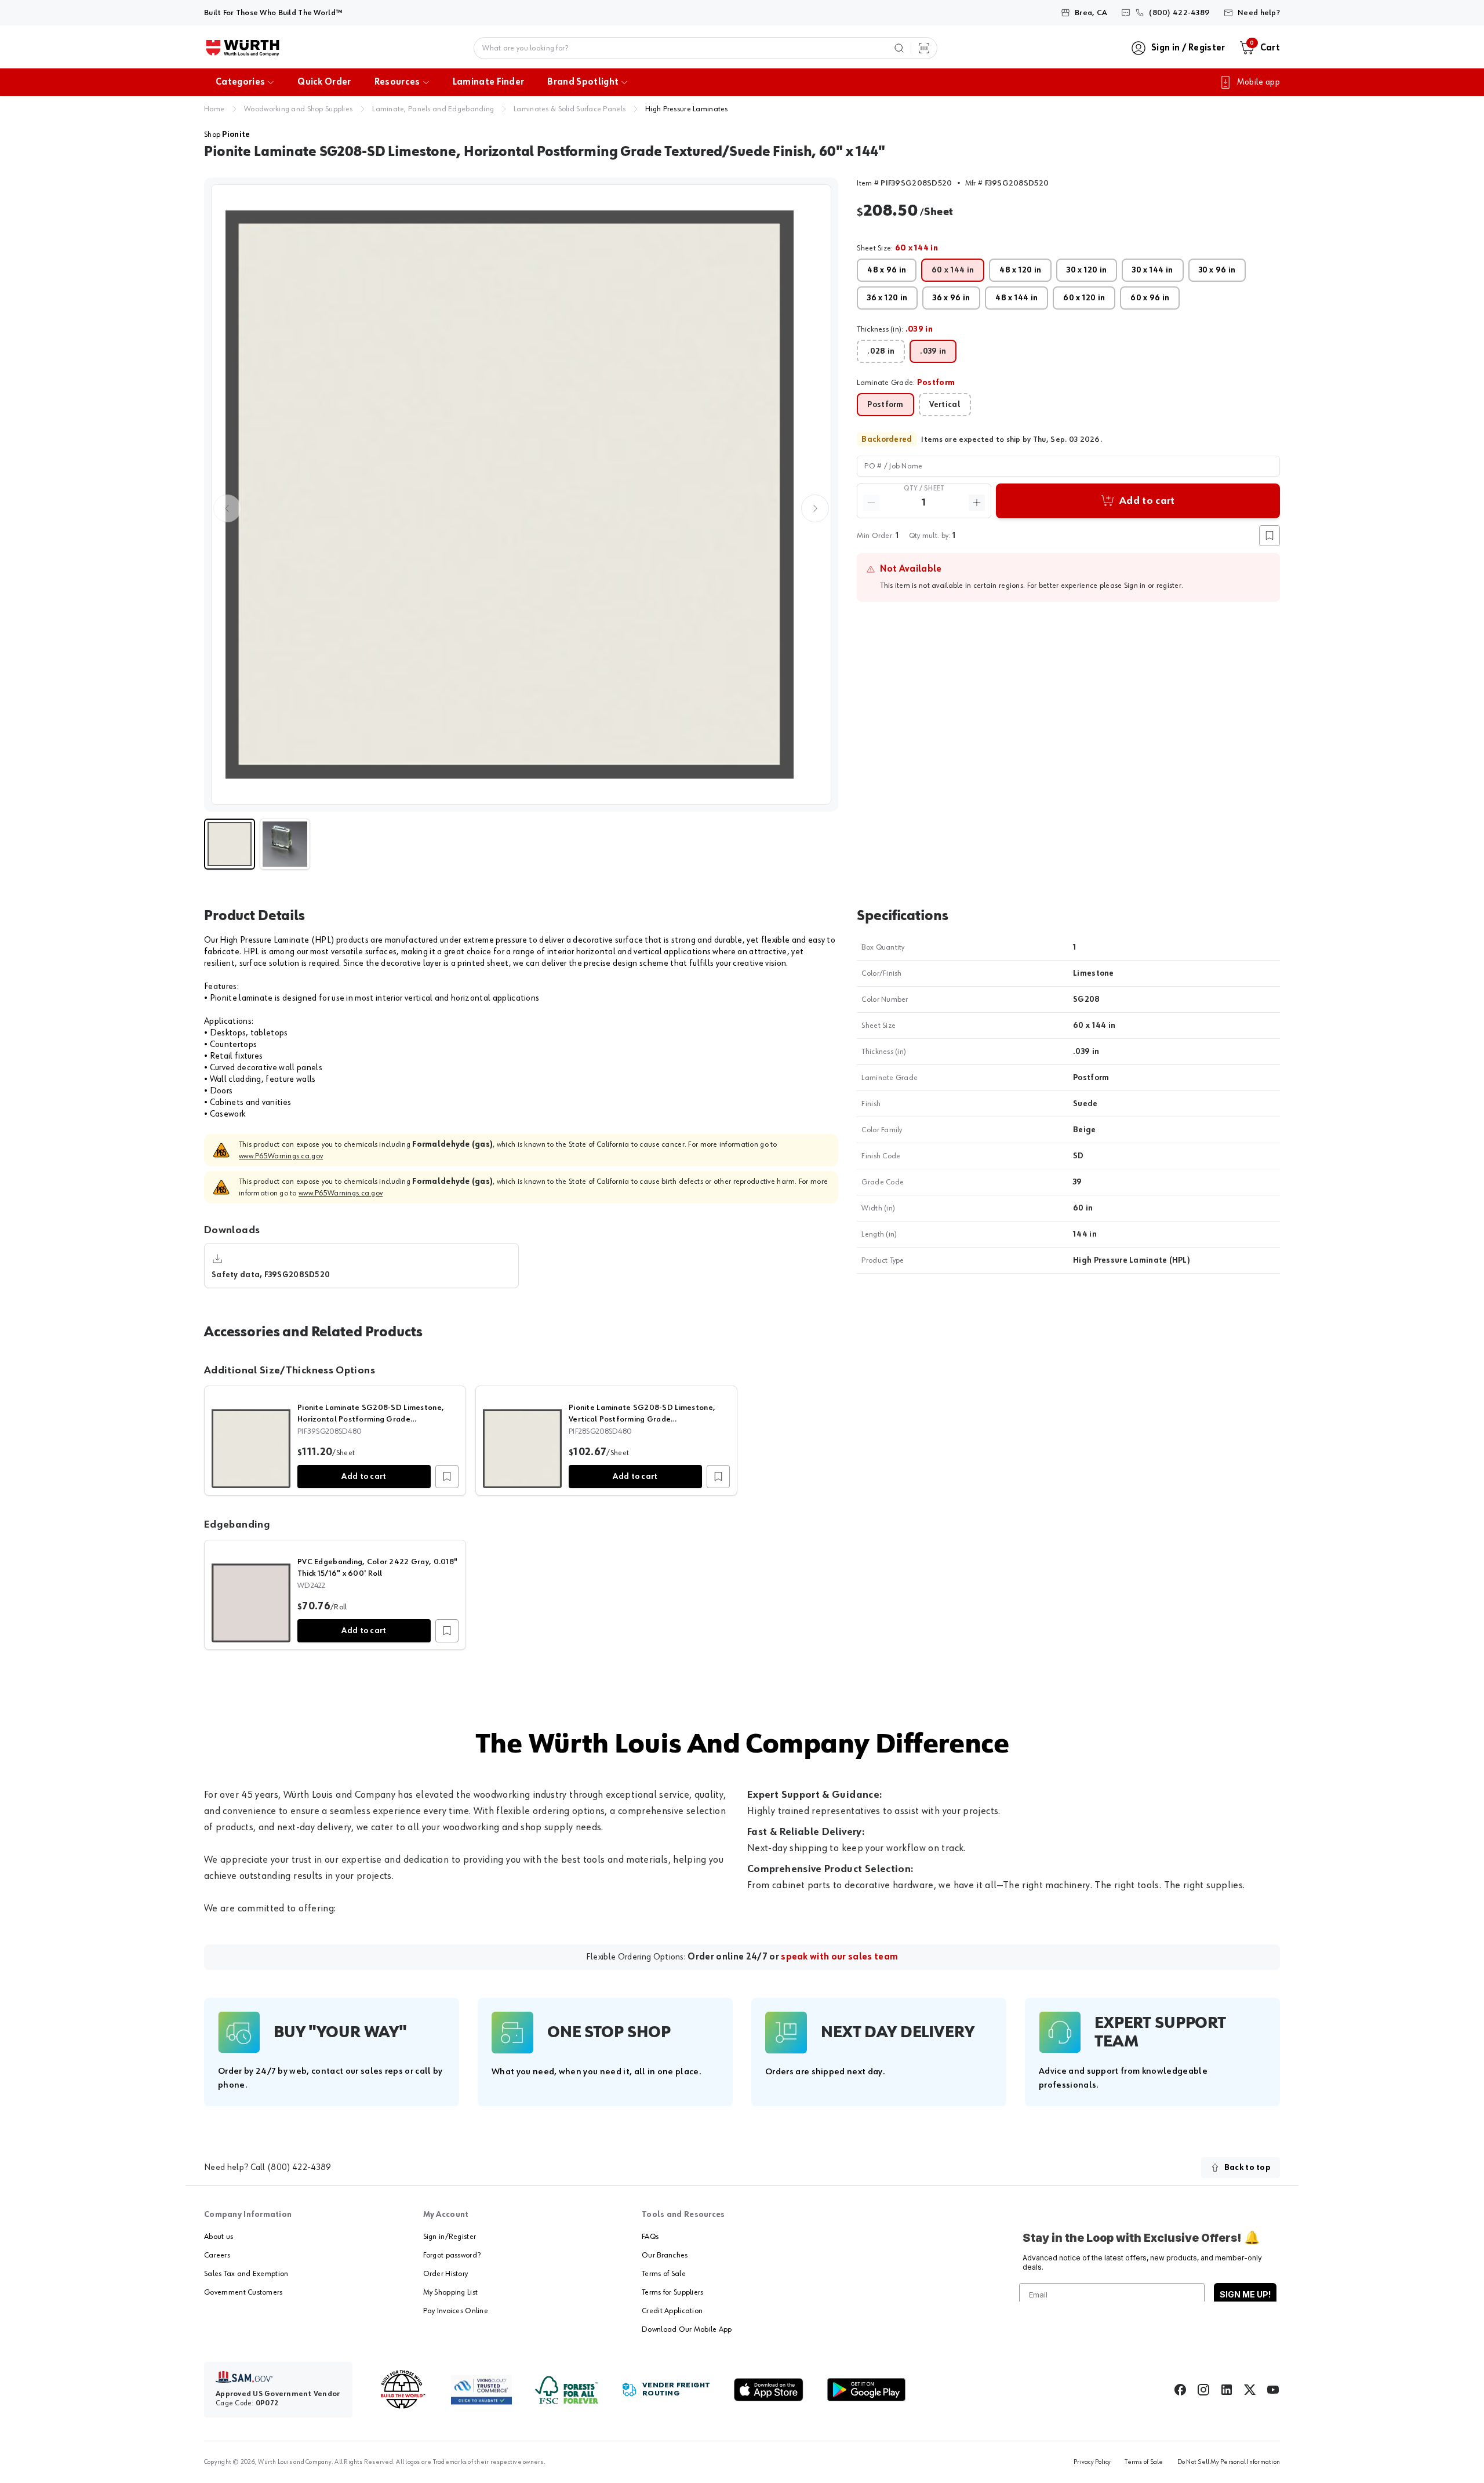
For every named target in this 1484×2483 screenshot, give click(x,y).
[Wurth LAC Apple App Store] (769, 2390)
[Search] (899, 48)
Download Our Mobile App (687, 2329)
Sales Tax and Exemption (246, 2274)
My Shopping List (450, 2292)
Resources (397, 82)
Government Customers (243, 2292)
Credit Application (672, 2311)
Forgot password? (452, 2255)
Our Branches (665, 2255)
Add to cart (364, 1477)
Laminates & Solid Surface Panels (570, 109)
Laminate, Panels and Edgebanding (433, 109)
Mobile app (1259, 82)
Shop (227, 134)
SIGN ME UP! (1245, 2294)
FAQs (650, 2237)
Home (214, 109)
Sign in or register (1153, 586)
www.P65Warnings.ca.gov (281, 1156)
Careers (217, 2255)
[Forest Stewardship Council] (567, 2390)
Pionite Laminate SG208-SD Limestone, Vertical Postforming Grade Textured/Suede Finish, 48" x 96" (642, 1419)
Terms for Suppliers (672, 2292)
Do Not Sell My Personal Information (1229, 2462)
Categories (240, 82)
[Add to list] (447, 1477)
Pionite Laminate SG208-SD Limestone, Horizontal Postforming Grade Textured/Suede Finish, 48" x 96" (371, 1419)
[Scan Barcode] (924, 48)
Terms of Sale (664, 2274)
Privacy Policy (1092, 2462)
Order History (446, 2274)
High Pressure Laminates (686, 109)
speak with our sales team (839, 1957)
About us (219, 2237)
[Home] (243, 48)
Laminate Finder (489, 82)
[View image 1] (521, 495)
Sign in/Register (450, 2237)
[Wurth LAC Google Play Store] (866, 2390)
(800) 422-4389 (299, 2168)
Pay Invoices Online (456, 2311)
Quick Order (324, 82)
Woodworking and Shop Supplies (298, 109)
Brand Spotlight (583, 82)
